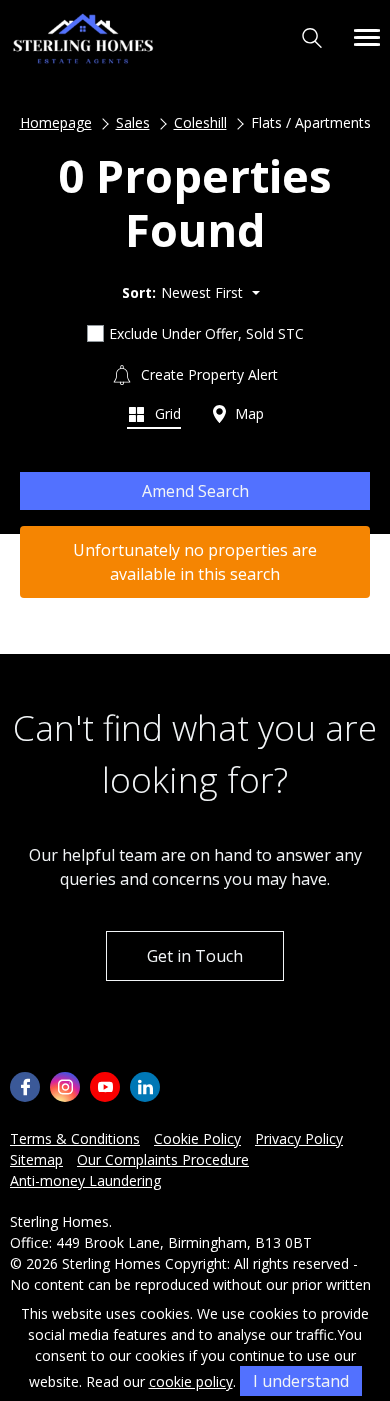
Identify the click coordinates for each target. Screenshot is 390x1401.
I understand (301, 1381)
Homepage (56, 122)
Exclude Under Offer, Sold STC (206, 333)
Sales (133, 122)
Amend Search (195, 491)
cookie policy (191, 1381)
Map (247, 413)
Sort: (139, 292)
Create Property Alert (207, 374)
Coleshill (200, 122)
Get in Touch (195, 956)
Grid (166, 413)
